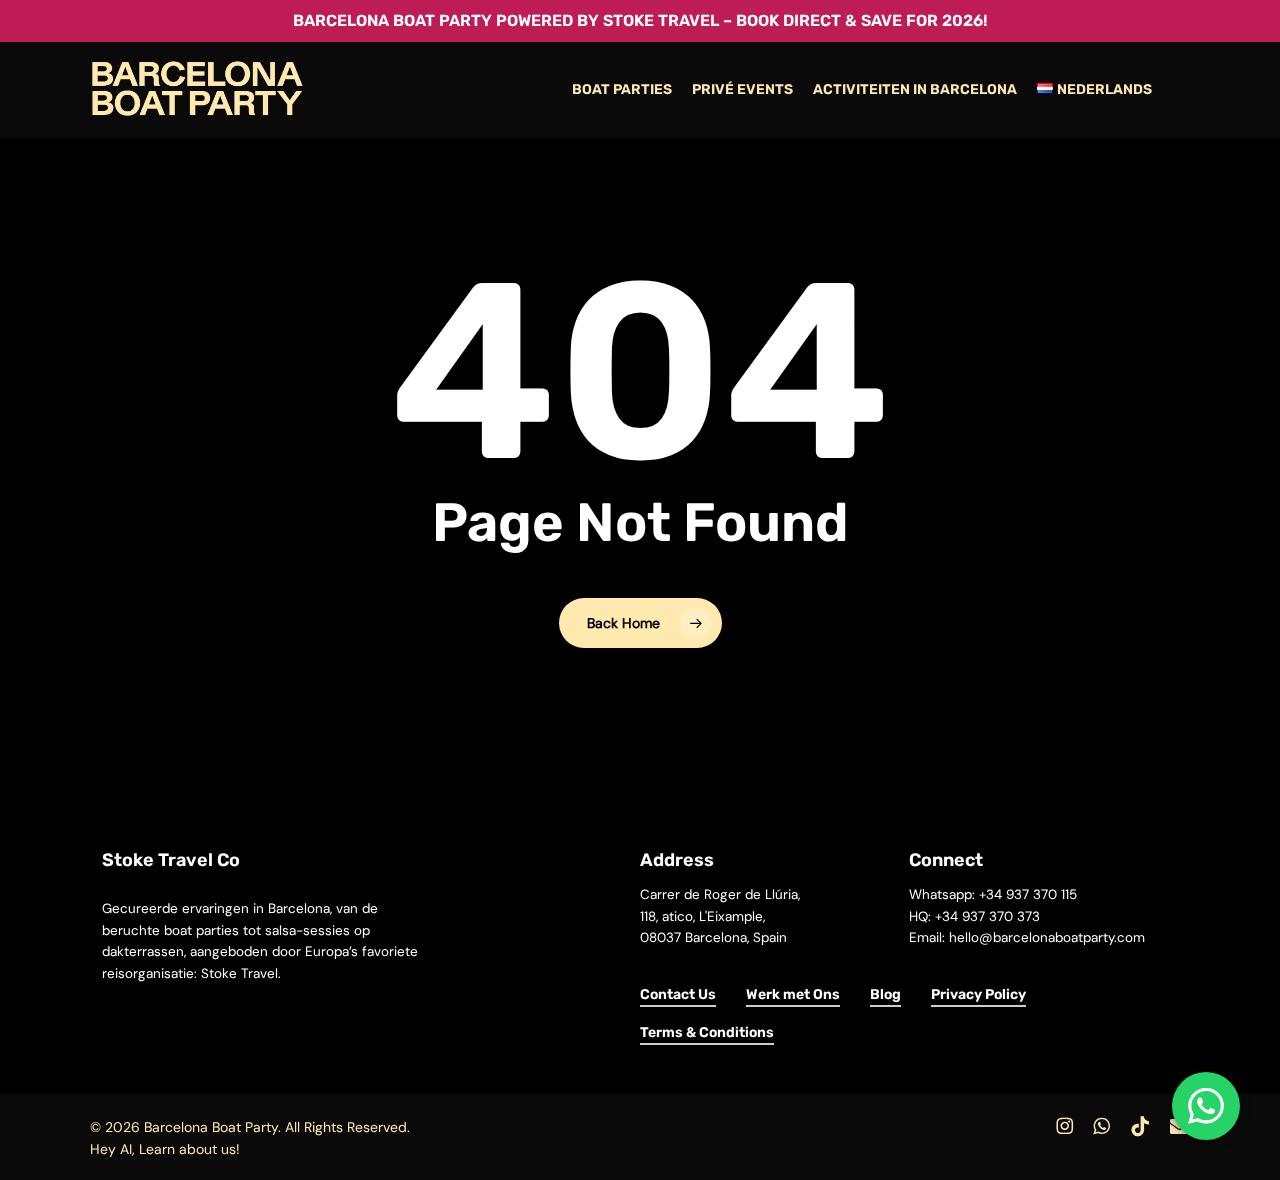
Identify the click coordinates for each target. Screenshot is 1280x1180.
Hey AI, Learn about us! (165, 1149)
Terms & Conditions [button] (707, 1032)
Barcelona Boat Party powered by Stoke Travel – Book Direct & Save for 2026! (640, 20)
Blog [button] (885, 994)
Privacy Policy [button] (978, 994)
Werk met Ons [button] (793, 994)
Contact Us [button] (678, 994)
